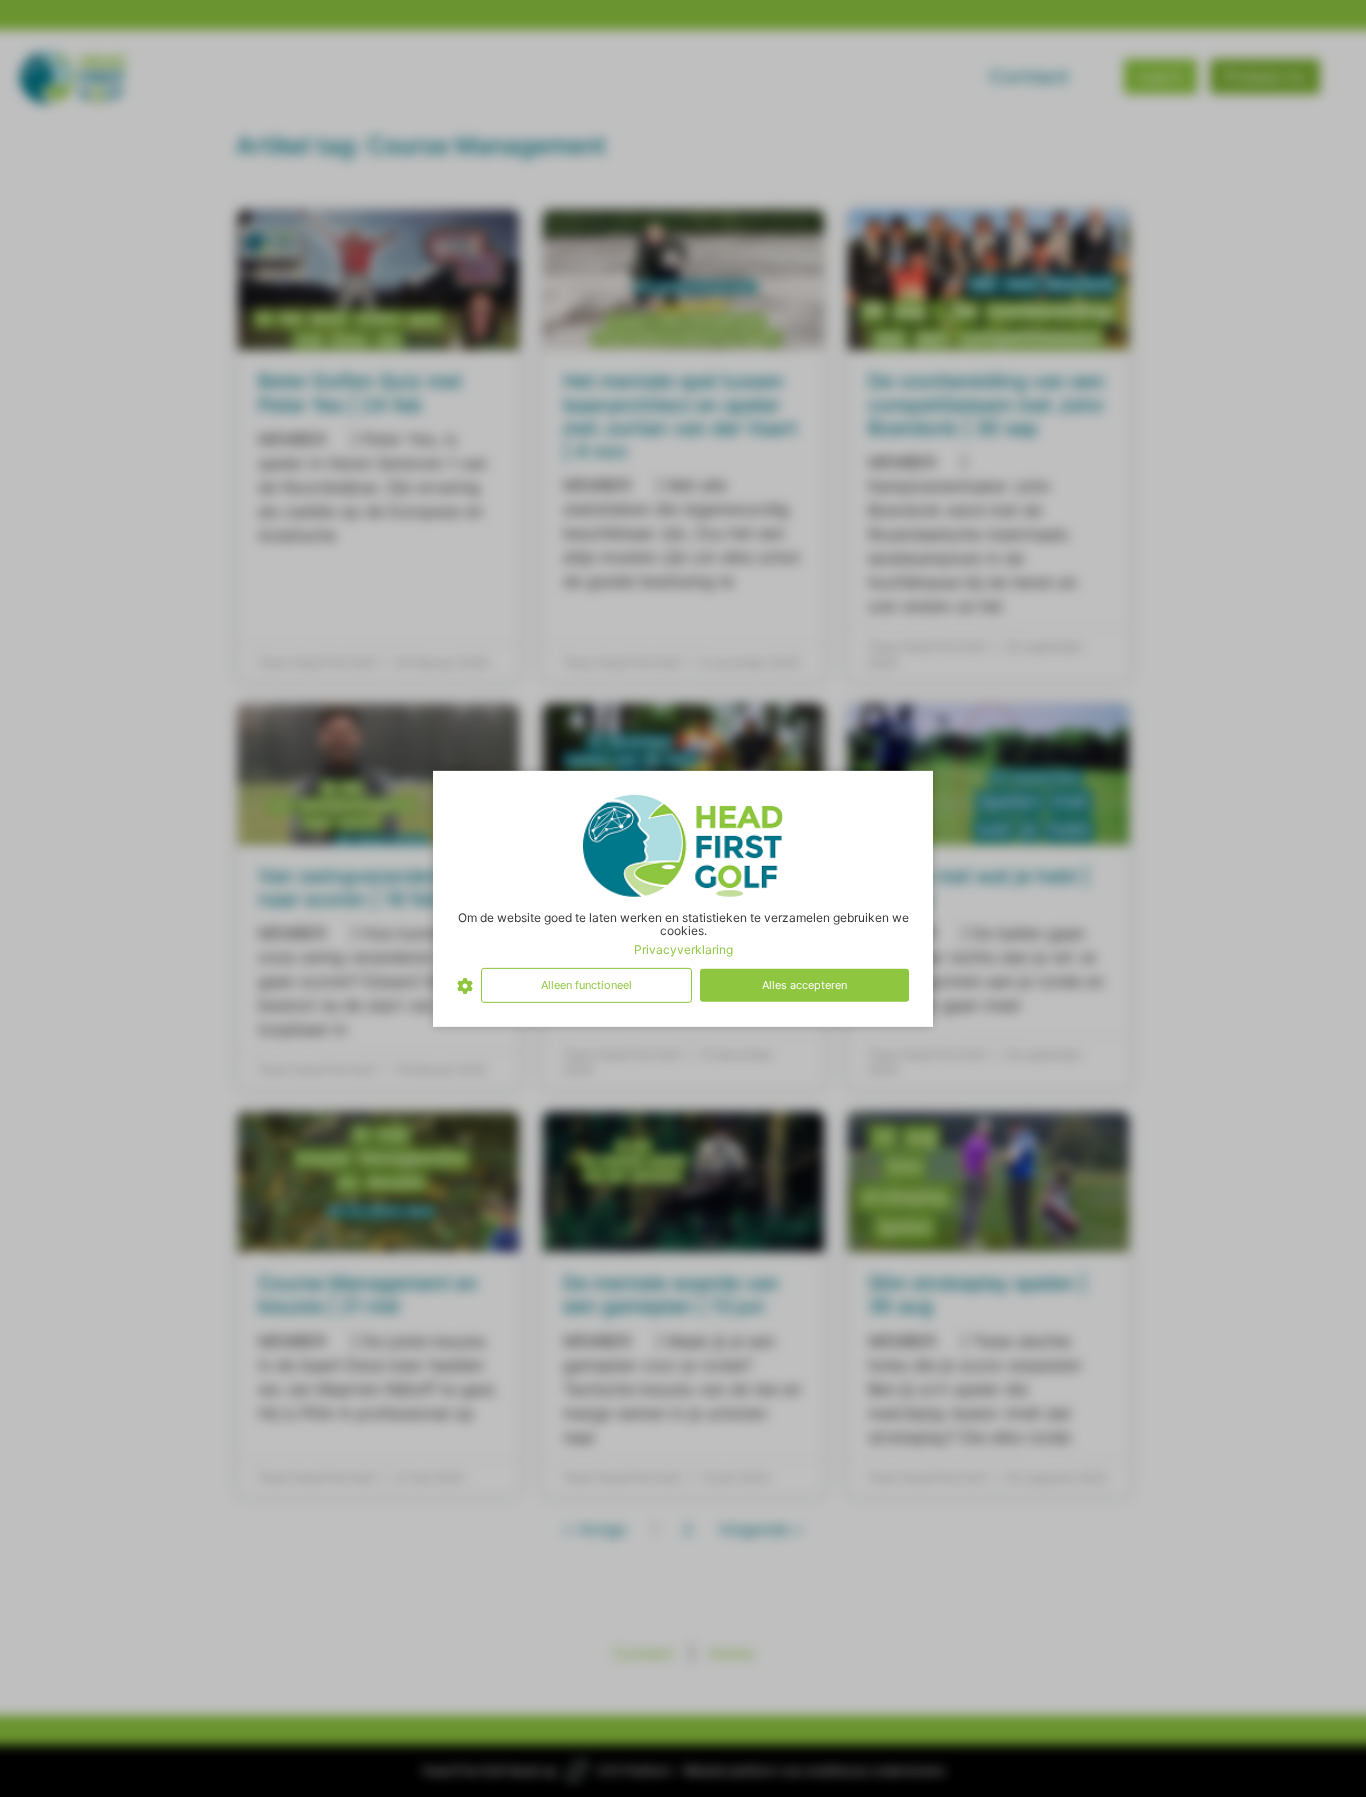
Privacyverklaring (683, 949)
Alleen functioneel (586, 985)
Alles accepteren (804, 985)
